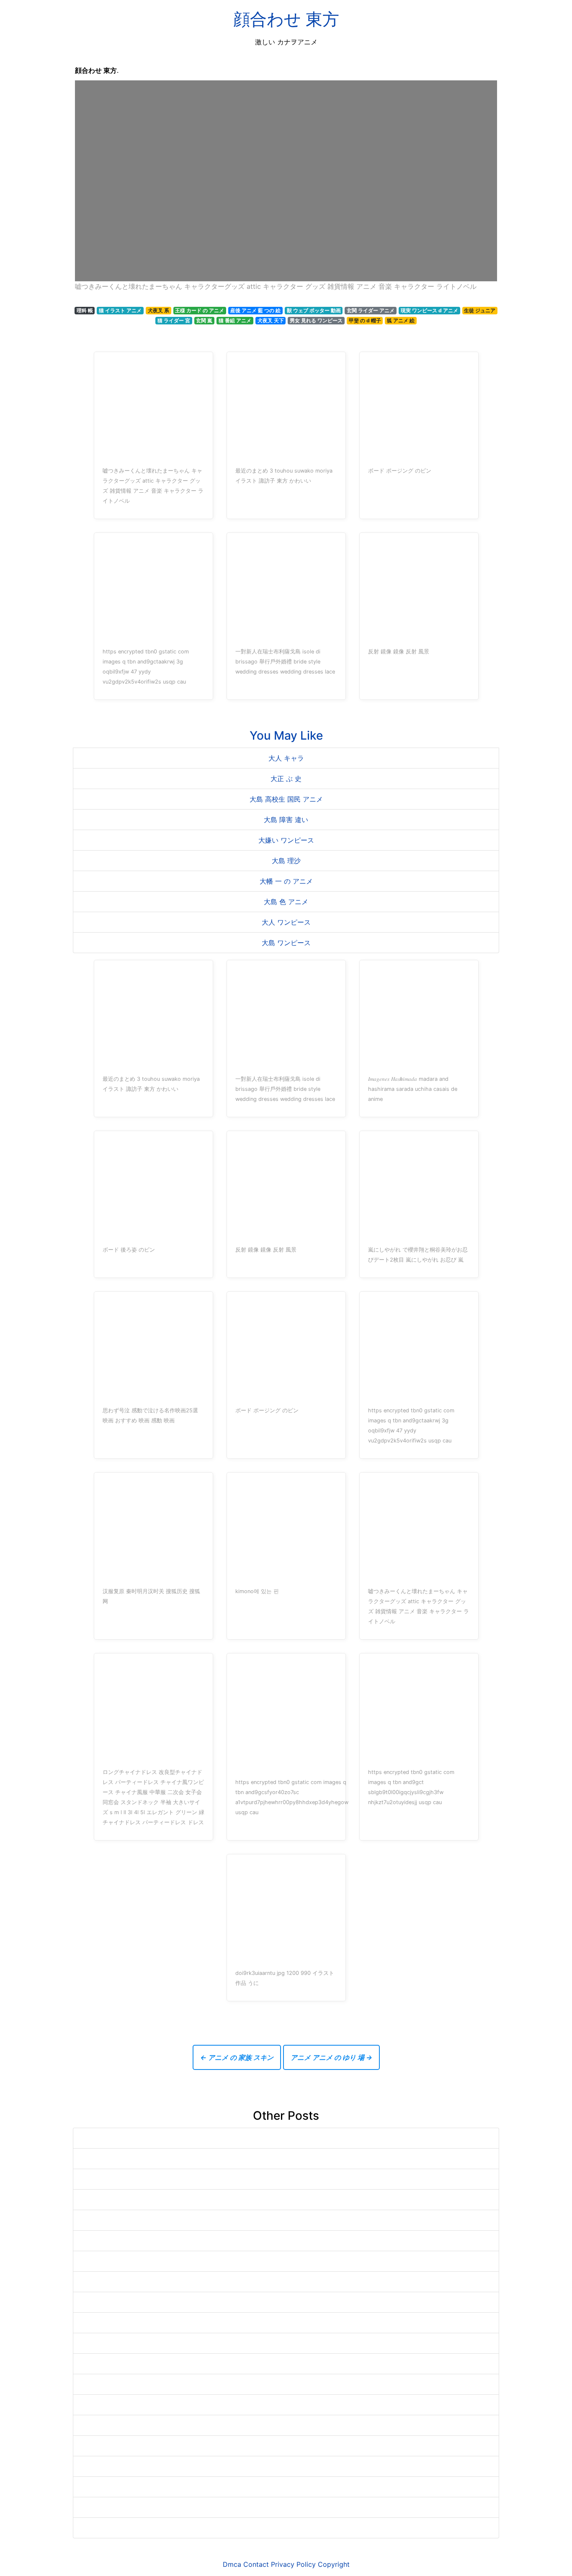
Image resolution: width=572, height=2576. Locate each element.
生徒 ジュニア (480, 310)
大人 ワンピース (286, 922)
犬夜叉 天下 (271, 320)
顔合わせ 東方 (286, 19)
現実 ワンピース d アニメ (429, 310)
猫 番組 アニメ (235, 320)
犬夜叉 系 (158, 310)
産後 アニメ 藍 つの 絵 (255, 310)
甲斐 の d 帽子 (365, 320)
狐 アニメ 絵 (401, 320)
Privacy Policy (293, 2564)
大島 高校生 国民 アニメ (286, 799)
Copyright (334, 2564)
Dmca (232, 2564)
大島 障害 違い (286, 820)
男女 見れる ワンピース (316, 320)
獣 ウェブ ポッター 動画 (314, 310)
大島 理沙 (286, 861)
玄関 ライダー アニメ (371, 310)
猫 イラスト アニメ (120, 310)
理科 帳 (85, 310)
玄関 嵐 (204, 320)
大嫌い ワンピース (286, 840)
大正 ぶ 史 (286, 779)
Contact (256, 2564)
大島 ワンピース (286, 943)
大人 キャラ (286, 758)
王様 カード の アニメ (200, 310)
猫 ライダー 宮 (174, 320)
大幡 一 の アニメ (286, 881)
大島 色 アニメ (286, 902)
